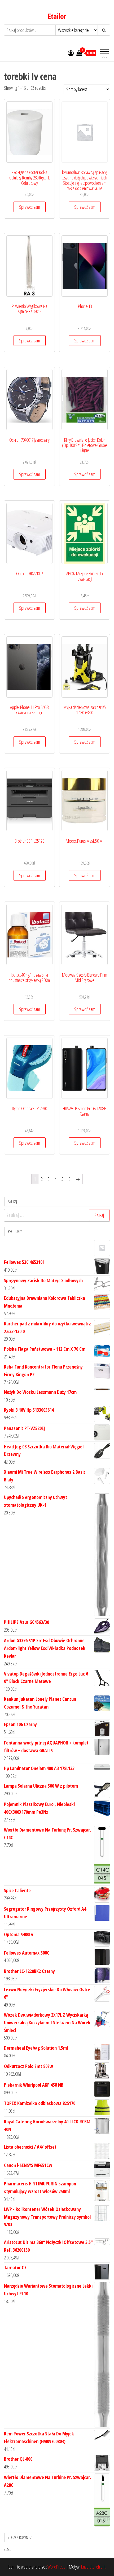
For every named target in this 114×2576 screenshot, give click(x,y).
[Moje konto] (71, 53)
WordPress (56, 2567)
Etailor (57, 16)
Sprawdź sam (30, 207)
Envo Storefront (93, 2567)
